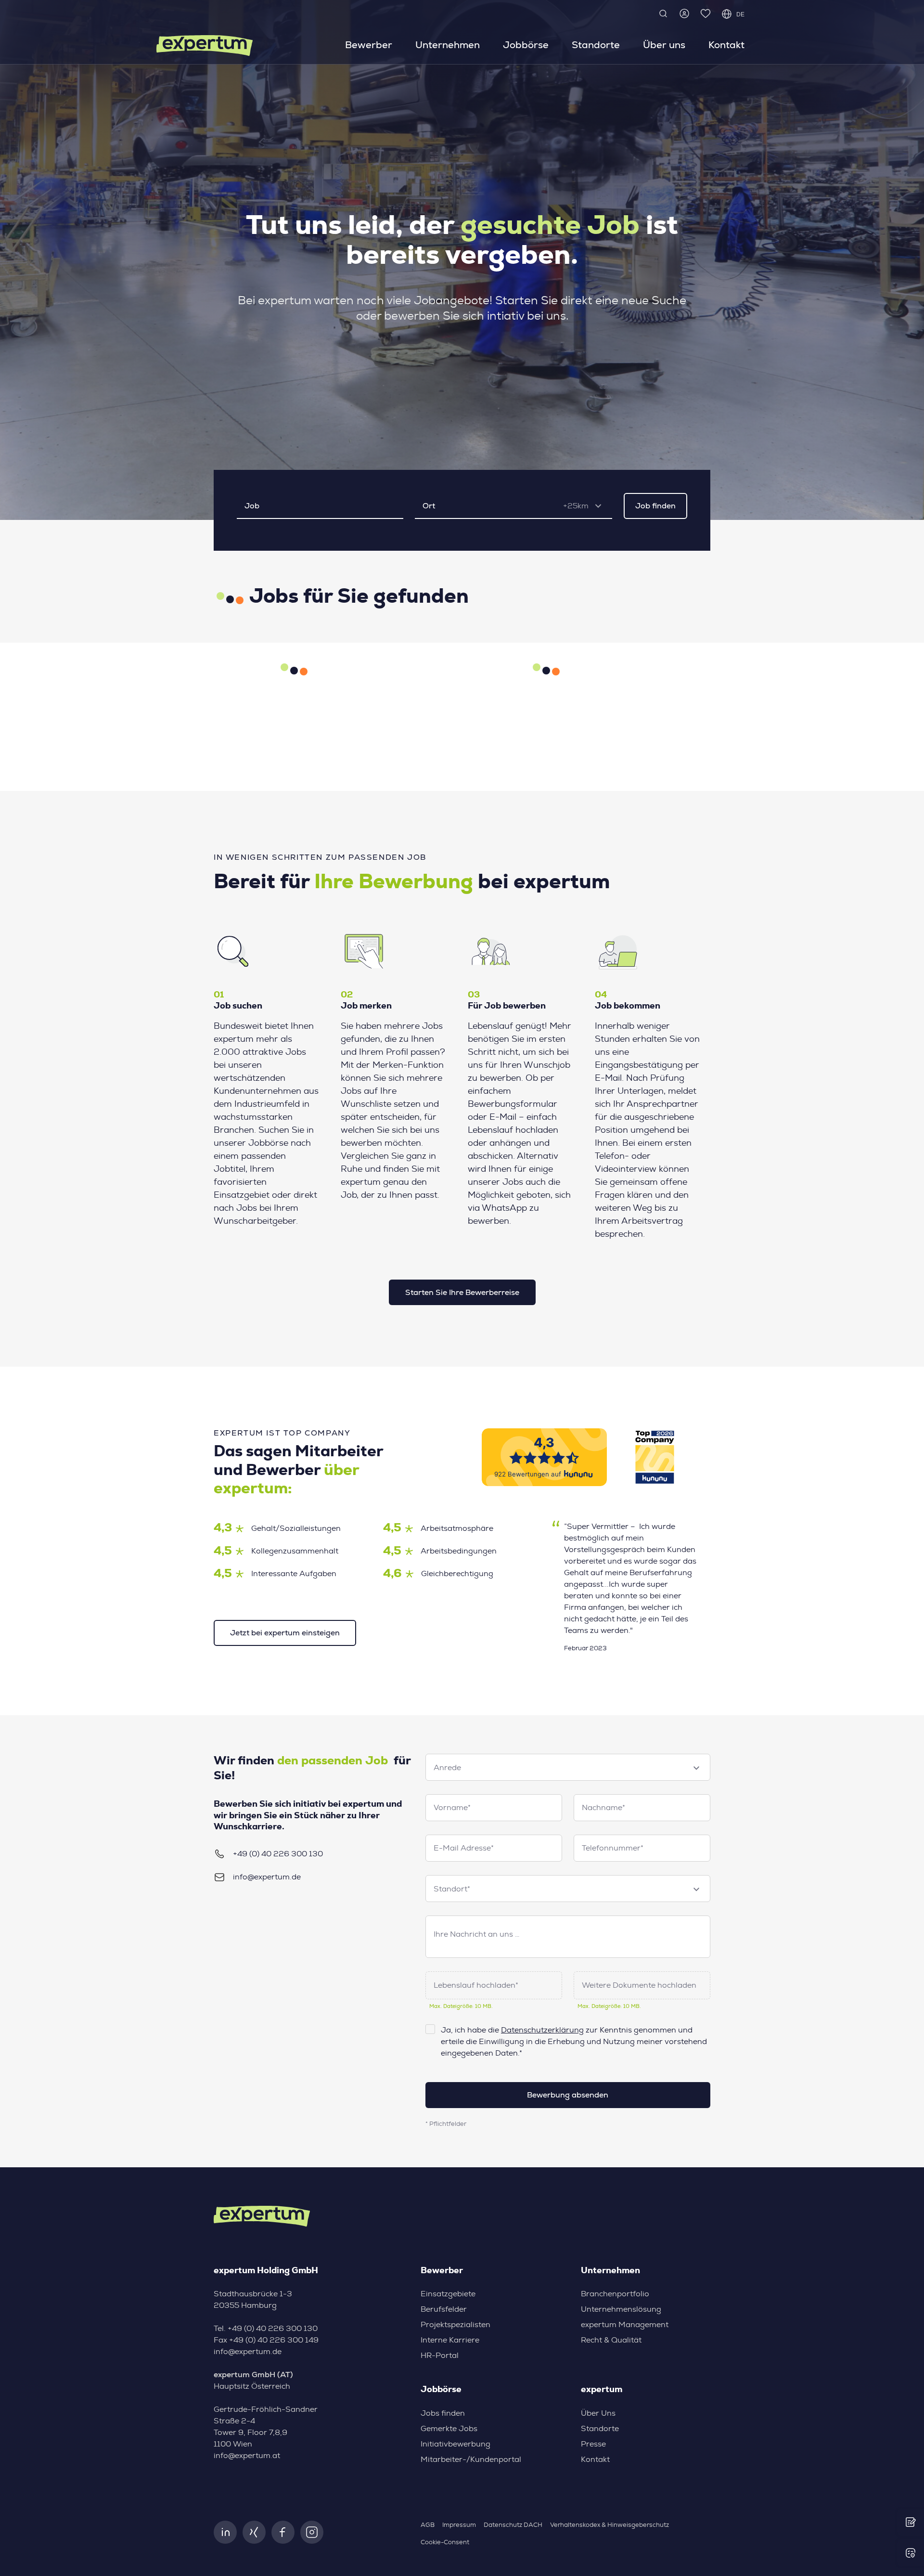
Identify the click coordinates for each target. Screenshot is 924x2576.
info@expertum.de (267, 1877)
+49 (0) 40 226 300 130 (278, 1854)
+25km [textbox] (576, 506)
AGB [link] (428, 2525)
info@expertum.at (247, 2456)
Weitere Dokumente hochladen (639, 1985)
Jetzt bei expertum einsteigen (285, 1633)
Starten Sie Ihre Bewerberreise (462, 1292)
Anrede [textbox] (447, 1768)
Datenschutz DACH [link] (513, 2525)
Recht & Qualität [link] (611, 2340)
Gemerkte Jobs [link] (449, 2429)
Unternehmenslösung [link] (621, 2309)
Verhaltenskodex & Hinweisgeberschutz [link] (610, 2525)
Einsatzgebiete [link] (448, 2294)
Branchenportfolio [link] (615, 2294)
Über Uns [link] (598, 2413)
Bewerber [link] (369, 45)
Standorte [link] (596, 45)
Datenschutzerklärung (542, 2030)
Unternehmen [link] (448, 45)
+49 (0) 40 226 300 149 (274, 2340)
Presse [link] (593, 2444)
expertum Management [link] (625, 2325)
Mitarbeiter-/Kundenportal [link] (471, 2459)
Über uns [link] (664, 45)
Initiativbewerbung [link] (456, 2444)
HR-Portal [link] (440, 2356)
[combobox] (586, 506)
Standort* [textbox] (452, 1889)
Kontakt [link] (726, 45)
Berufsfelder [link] (444, 2309)
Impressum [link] (459, 2525)
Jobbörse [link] (526, 45)
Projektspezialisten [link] (456, 2325)
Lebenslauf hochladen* (476, 1985)
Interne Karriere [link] (450, 2340)
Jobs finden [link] (443, 2413)
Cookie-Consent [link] (445, 2543)
